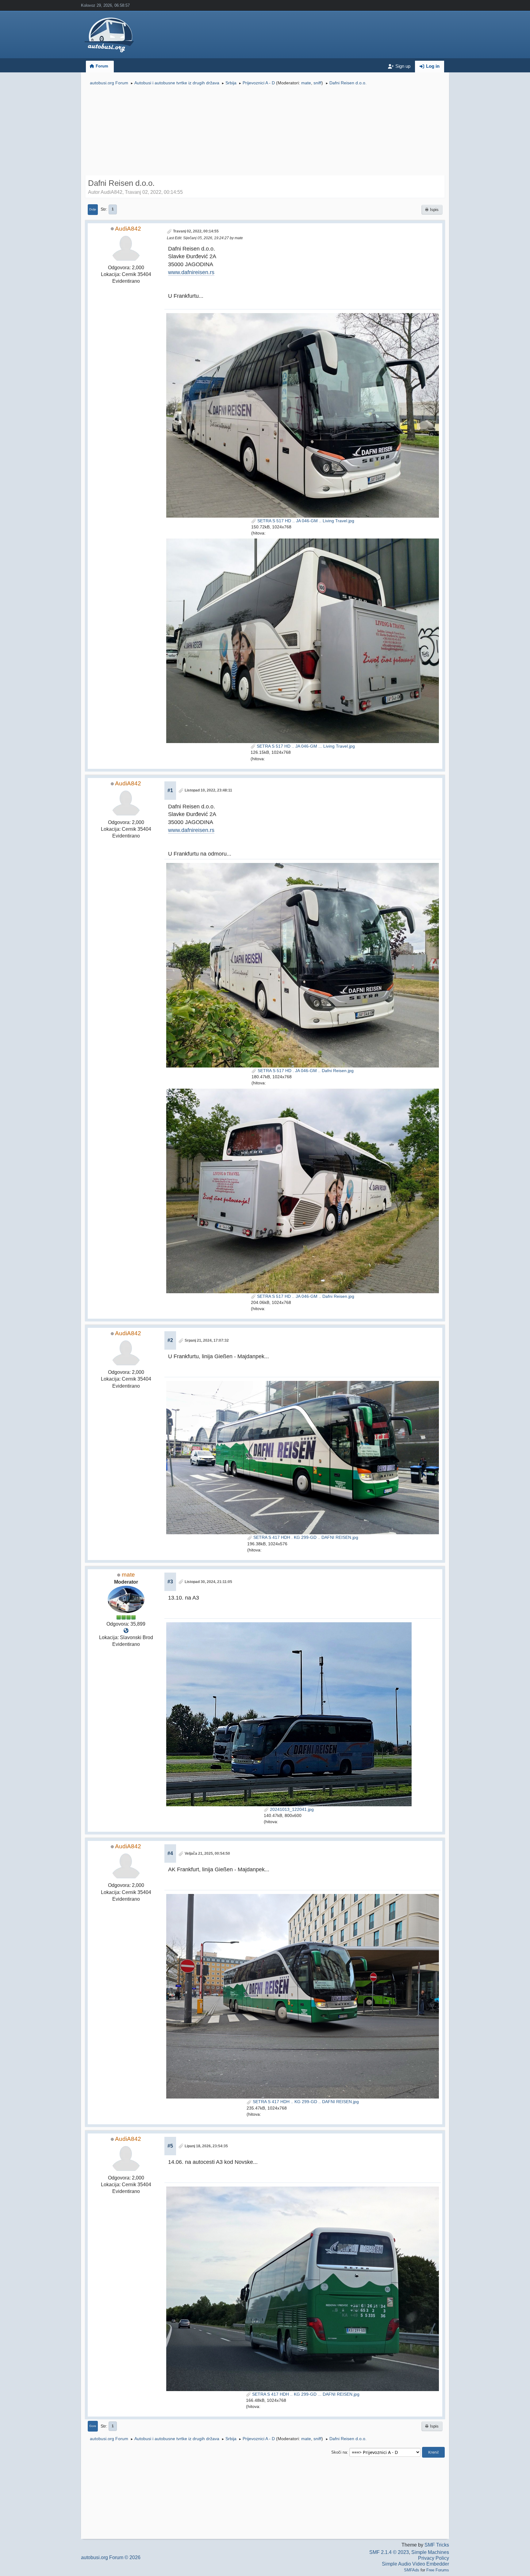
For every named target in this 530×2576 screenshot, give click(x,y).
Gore (93, 2426)
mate (306, 83)
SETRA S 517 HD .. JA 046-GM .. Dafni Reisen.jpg (305, 1296)
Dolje (93, 209)
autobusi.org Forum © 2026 (111, 2557)
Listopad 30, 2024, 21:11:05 (208, 1582)
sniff (317, 83)
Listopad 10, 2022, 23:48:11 (208, 790)
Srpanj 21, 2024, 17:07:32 (207, 1340)
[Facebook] (126, 1631)
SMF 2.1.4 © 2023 (389, 2552)
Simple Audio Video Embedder (415, 2564)
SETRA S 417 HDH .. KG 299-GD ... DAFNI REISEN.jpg (305, 2394)
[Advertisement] (265, 131)
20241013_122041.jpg (291, 1809)
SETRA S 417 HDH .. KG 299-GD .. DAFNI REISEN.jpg (305, 2102)
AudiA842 (128, 229)
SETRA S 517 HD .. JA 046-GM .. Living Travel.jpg (305, 521)
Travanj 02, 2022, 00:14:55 (196, 231)
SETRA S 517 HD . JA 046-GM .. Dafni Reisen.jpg (305, 1071)
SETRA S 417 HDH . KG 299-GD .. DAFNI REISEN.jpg (305, 1537)
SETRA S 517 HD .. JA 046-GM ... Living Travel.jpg (305, 746)
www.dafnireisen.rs (191, 272)
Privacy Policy (434, 2558)
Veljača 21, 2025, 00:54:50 (207, 1853)
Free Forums (438, 2570)
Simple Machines (430, 2552)
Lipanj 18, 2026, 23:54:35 (206, 2146)
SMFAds (412, 2570)
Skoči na (339, 2452)
